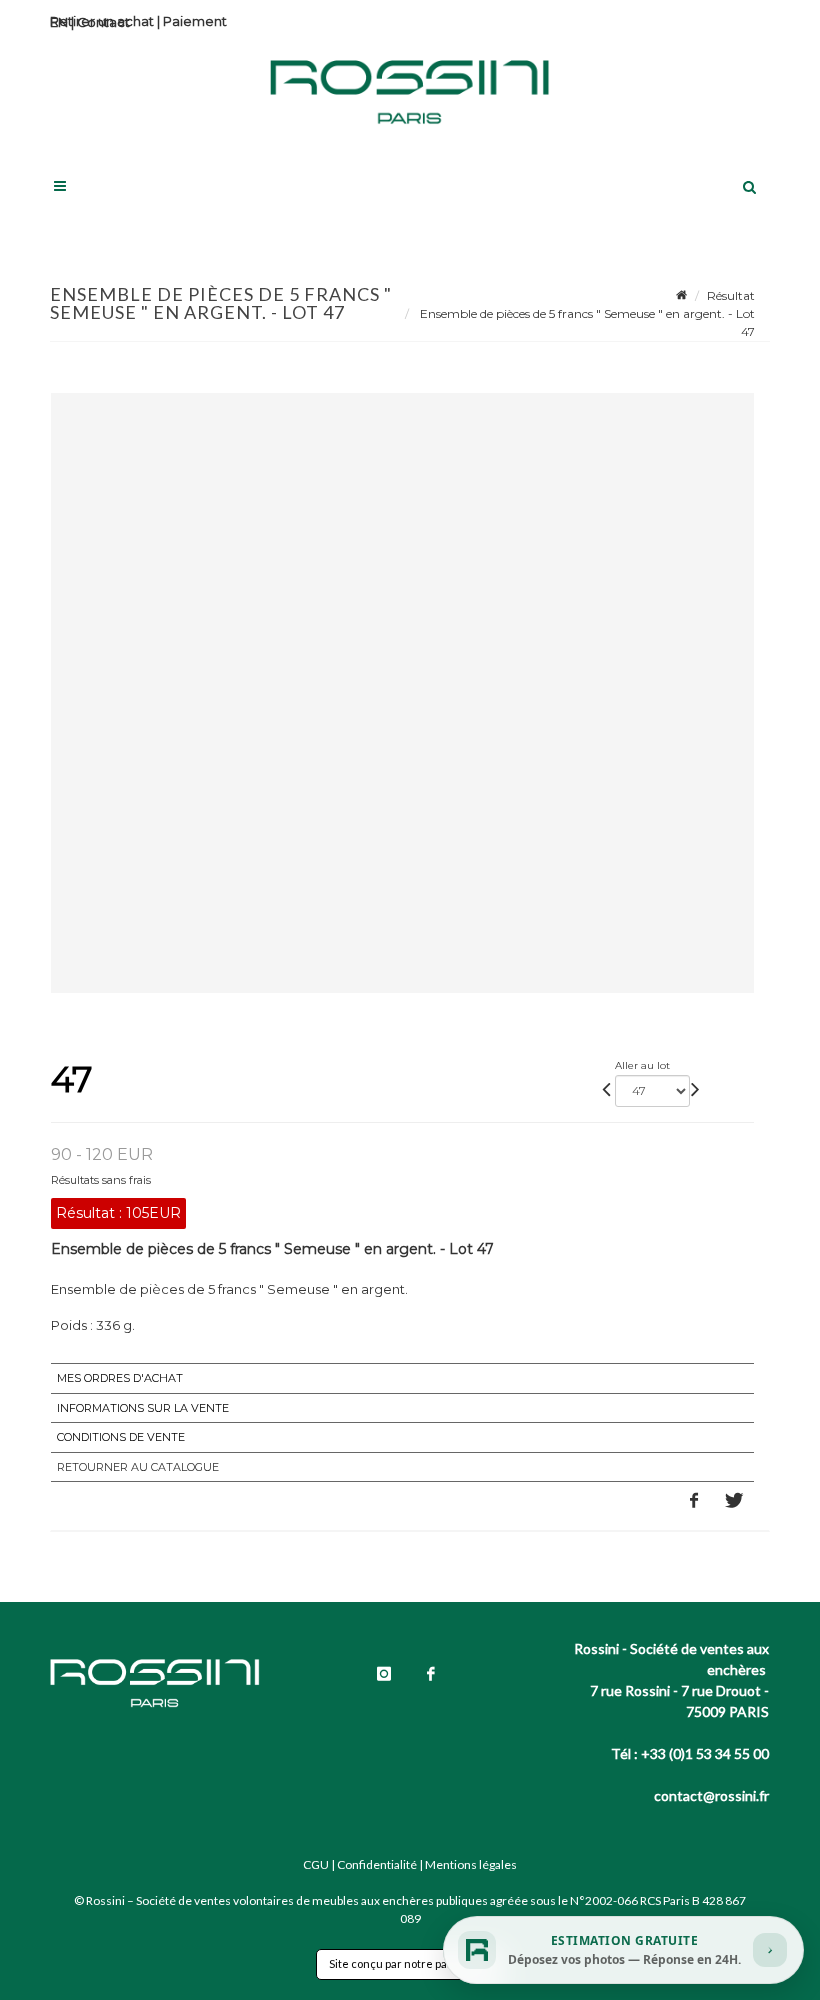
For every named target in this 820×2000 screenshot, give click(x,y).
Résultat (731, 295)
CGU (316, 1864)
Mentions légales (471, 1864)
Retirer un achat (102, 21)
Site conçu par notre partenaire (410, 1963)
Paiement (195, 21)
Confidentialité (377, 1864)
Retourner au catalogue (138, 1467)
